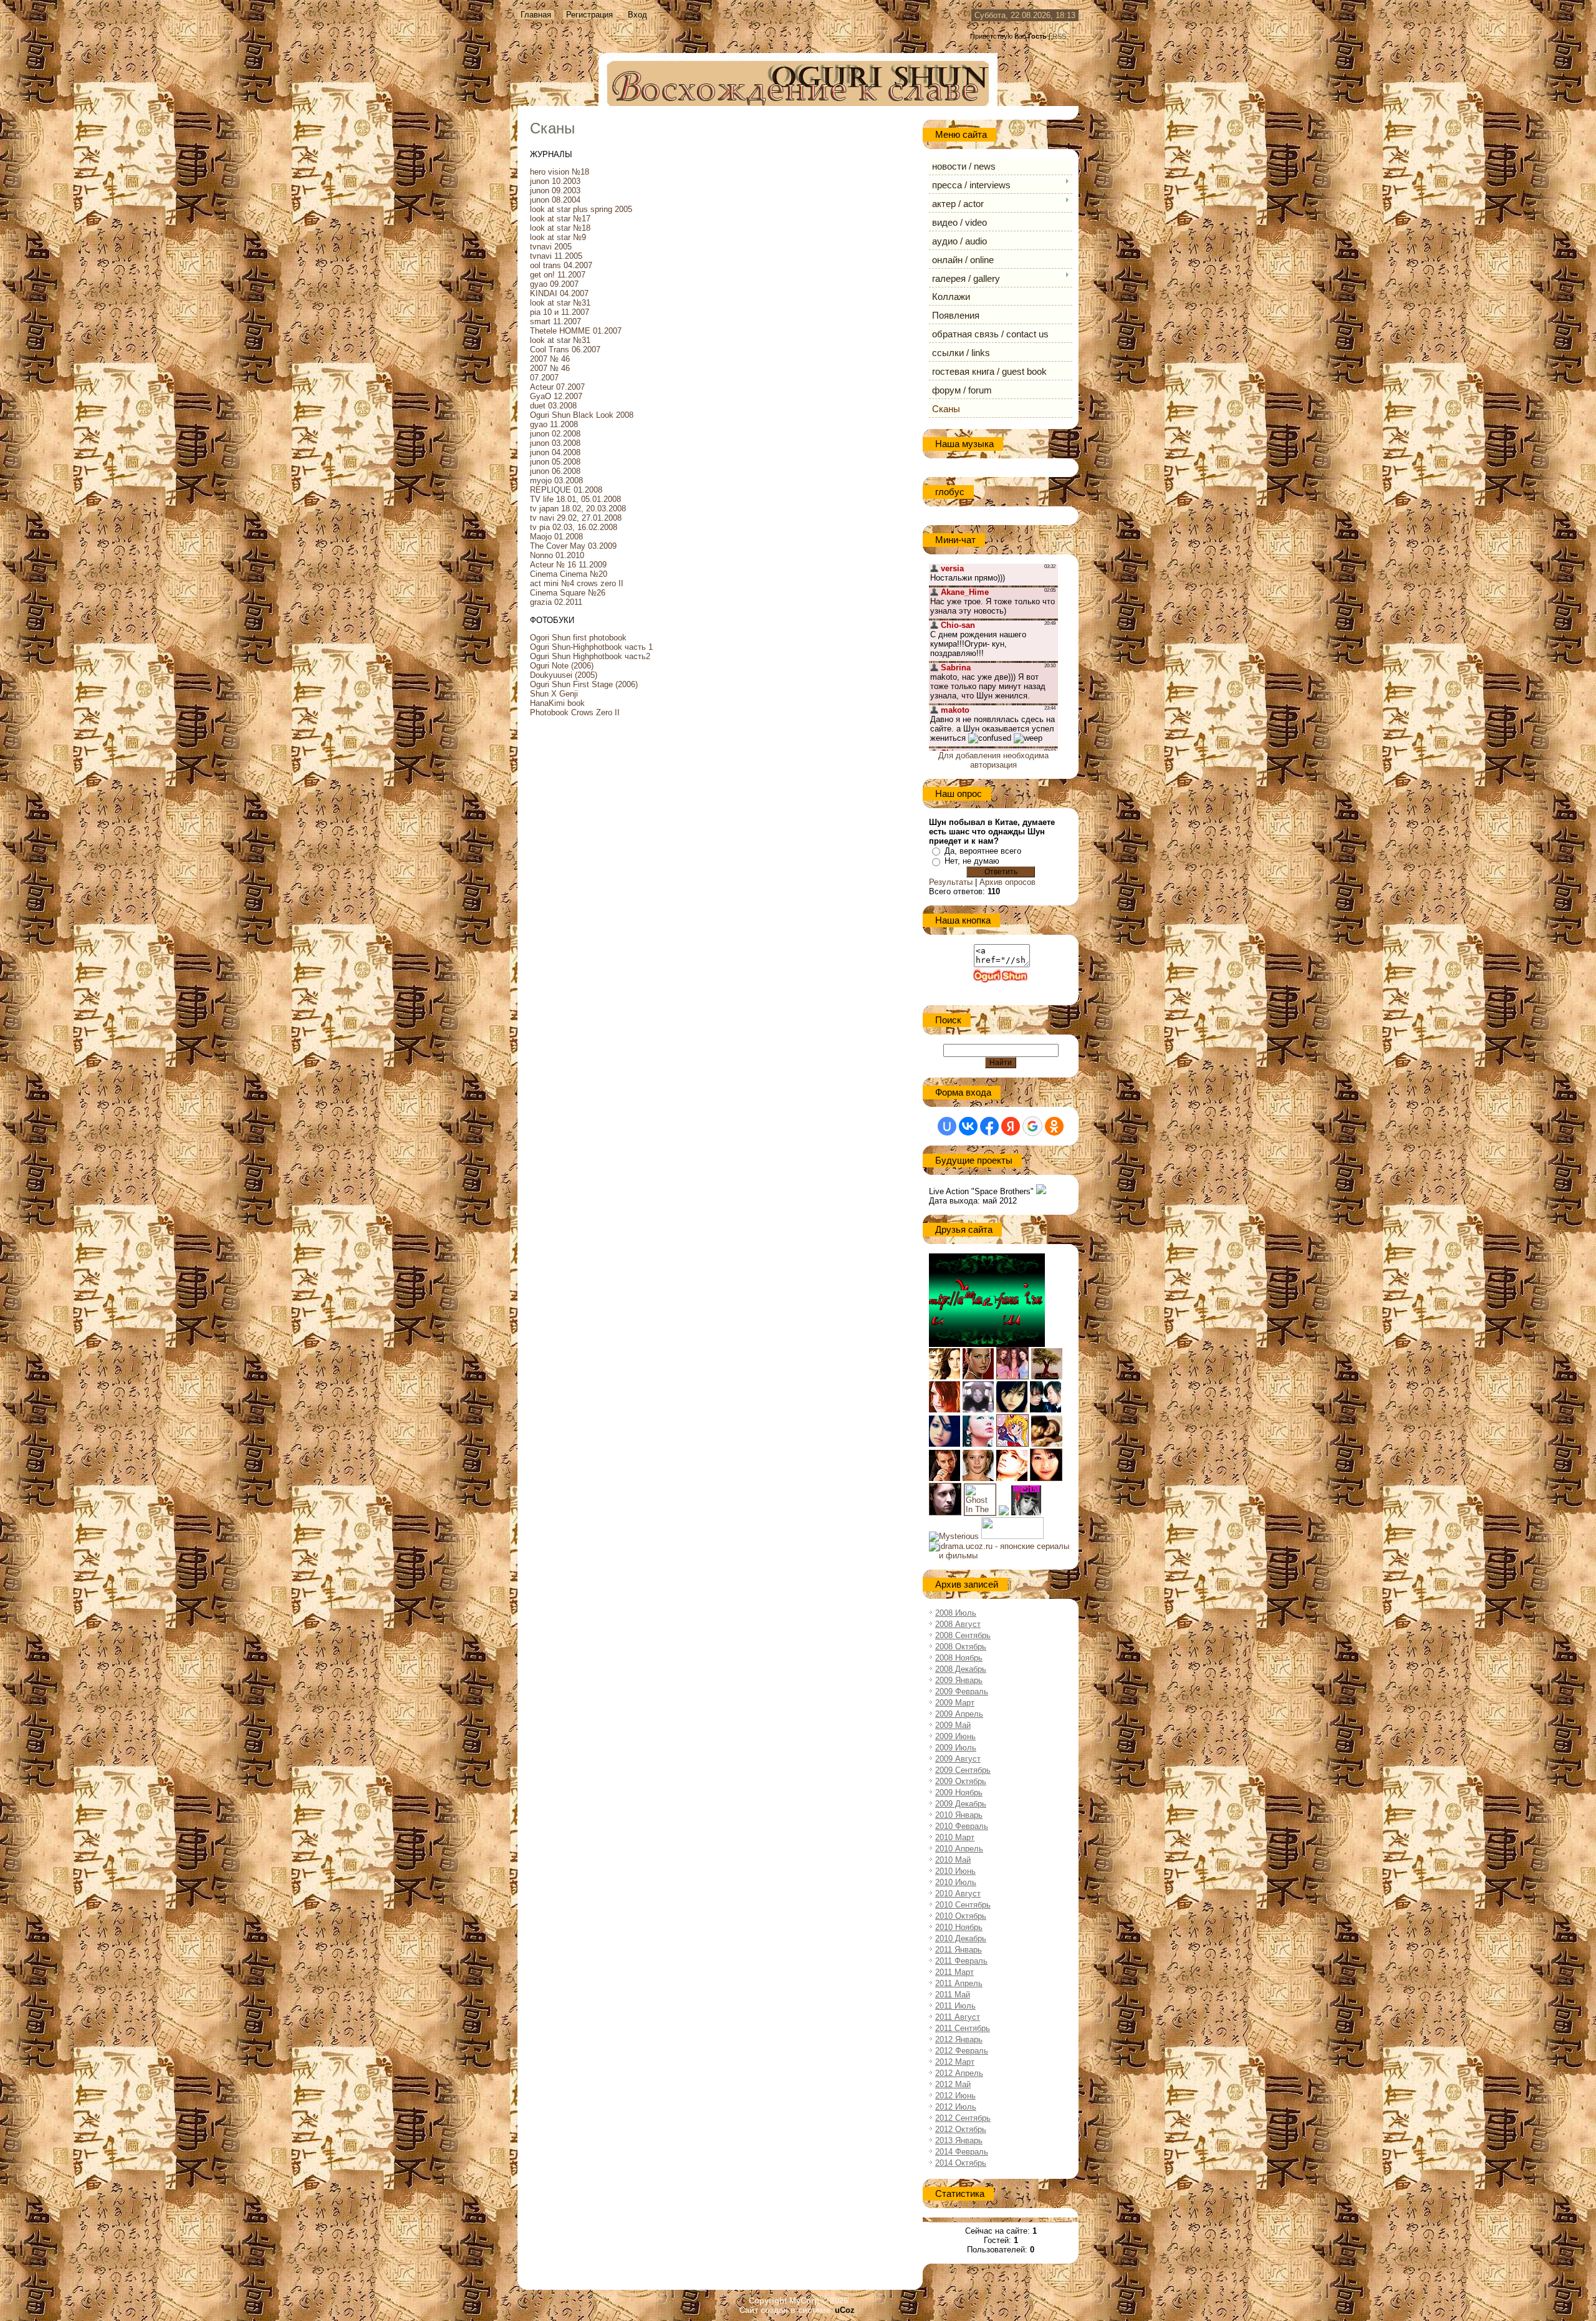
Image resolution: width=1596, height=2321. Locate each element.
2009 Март (955, 1703)
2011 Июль (955, 2006)
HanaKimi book (557, 703)
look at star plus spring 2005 (581, 209)
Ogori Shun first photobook (578, 638)
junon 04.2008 (555, 452)
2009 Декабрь (961, 1804)
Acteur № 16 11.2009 (568, 565)
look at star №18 (560, 228)
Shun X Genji (554, 694)
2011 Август (958, 2017)
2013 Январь (959, 2140)
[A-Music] (945, 1444)
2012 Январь (959, 2039)
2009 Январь (959, 1680)
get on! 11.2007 (558, 275)
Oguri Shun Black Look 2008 (582, 415)
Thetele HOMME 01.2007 (576, 331)
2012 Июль (956, 2107)
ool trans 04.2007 (561, 265)
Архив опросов (1007, 882)
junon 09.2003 (555, 191)
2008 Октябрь (961, 1647)
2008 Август (958, 1624)
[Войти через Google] (1032, 1126)
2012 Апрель (959, 2073)
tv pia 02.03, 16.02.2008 (574, 527)
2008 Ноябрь (959, 1658)
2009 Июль (956, 1748)
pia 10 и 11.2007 (560, 312)
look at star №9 (558, 237)
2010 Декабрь (961, 1938)
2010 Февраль (962, 1826)
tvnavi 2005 (551, 247)
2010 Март (955, 1837)
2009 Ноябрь (959, 1793)
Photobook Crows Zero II (575, 712)
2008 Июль (956, 1613)
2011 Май (953, 1995)
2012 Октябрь (961, 2129)
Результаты (951, 882)
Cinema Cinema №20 (569, 574)
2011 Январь (959, 1950)
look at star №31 (560, 303)
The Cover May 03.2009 (573, 546)
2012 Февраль (962, 2051)
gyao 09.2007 (554, 284)
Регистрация (589, 15)
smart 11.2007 (555, 321)
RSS (1059, 36)
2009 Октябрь (961, 1781)
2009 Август (958, 1759)
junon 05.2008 (555, 462)
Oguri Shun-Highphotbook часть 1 (591, 647)
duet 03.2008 (553, 406)
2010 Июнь (955, 1871)
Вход (637, 15)
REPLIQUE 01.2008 (566, 490)
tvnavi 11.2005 (556, 256)
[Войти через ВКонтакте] (968, 1126)
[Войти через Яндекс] (1011, 1126)
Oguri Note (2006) (562, 666)
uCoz (845, 2310)
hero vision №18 (560, 172)
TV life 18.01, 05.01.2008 (575, 499)
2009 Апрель (959, 1714)
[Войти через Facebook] (989, 1126)
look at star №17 (560, 219)
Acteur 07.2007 (557, 387)
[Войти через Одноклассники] (1054, 1126)
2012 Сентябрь (963, 2118)
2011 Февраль (961, 1961)
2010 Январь (959, 1815)
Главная (536, 15)
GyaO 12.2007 (556, 396)
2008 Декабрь (961, 1669)
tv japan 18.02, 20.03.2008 (578, 509)
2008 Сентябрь (963, 1635)
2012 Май (953, 2084)
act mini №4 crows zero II (577, 583)
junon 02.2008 (555, 434)
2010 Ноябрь (959, 1927)
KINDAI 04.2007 (559, 293)
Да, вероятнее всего (983, 851)
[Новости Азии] (1012, 1536)
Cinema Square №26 (568, 593)
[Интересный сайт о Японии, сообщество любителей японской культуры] (1047, 1377)
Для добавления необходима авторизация (993, 760)
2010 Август (958, 1894)
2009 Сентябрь (963, 1770)
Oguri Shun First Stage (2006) (584, 684)
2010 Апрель (959, 1849)
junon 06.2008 (555, 471)
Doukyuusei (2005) (564, 675)
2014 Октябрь (961, 2163)
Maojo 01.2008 (556, 537)
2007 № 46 (550, 359)
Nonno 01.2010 (557, 555)
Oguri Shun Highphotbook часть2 (590, 656)
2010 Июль (956, 1882)
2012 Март (955, 2062)
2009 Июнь (955, 1736)
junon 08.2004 (555, 200)
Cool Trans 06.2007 (565, 350)
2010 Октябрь (961, 1916)
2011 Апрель (959, 1983)
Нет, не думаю (972, 861)
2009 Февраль (962, 1691)
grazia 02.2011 (556, 602)
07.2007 (544, 378)
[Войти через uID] (947, 1126)
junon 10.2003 (555, 181)
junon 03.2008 (555, 443)
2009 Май (953, 1725)
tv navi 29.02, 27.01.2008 (576, 518)
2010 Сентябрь (963, 1905)
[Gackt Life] (1012, 1478)
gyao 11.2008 (554, 424)
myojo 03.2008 (556, 480)
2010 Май (953, 1860)
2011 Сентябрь (963, 2028)
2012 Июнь (955, 2096)
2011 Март (954, 1972)
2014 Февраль (962, 2152)
